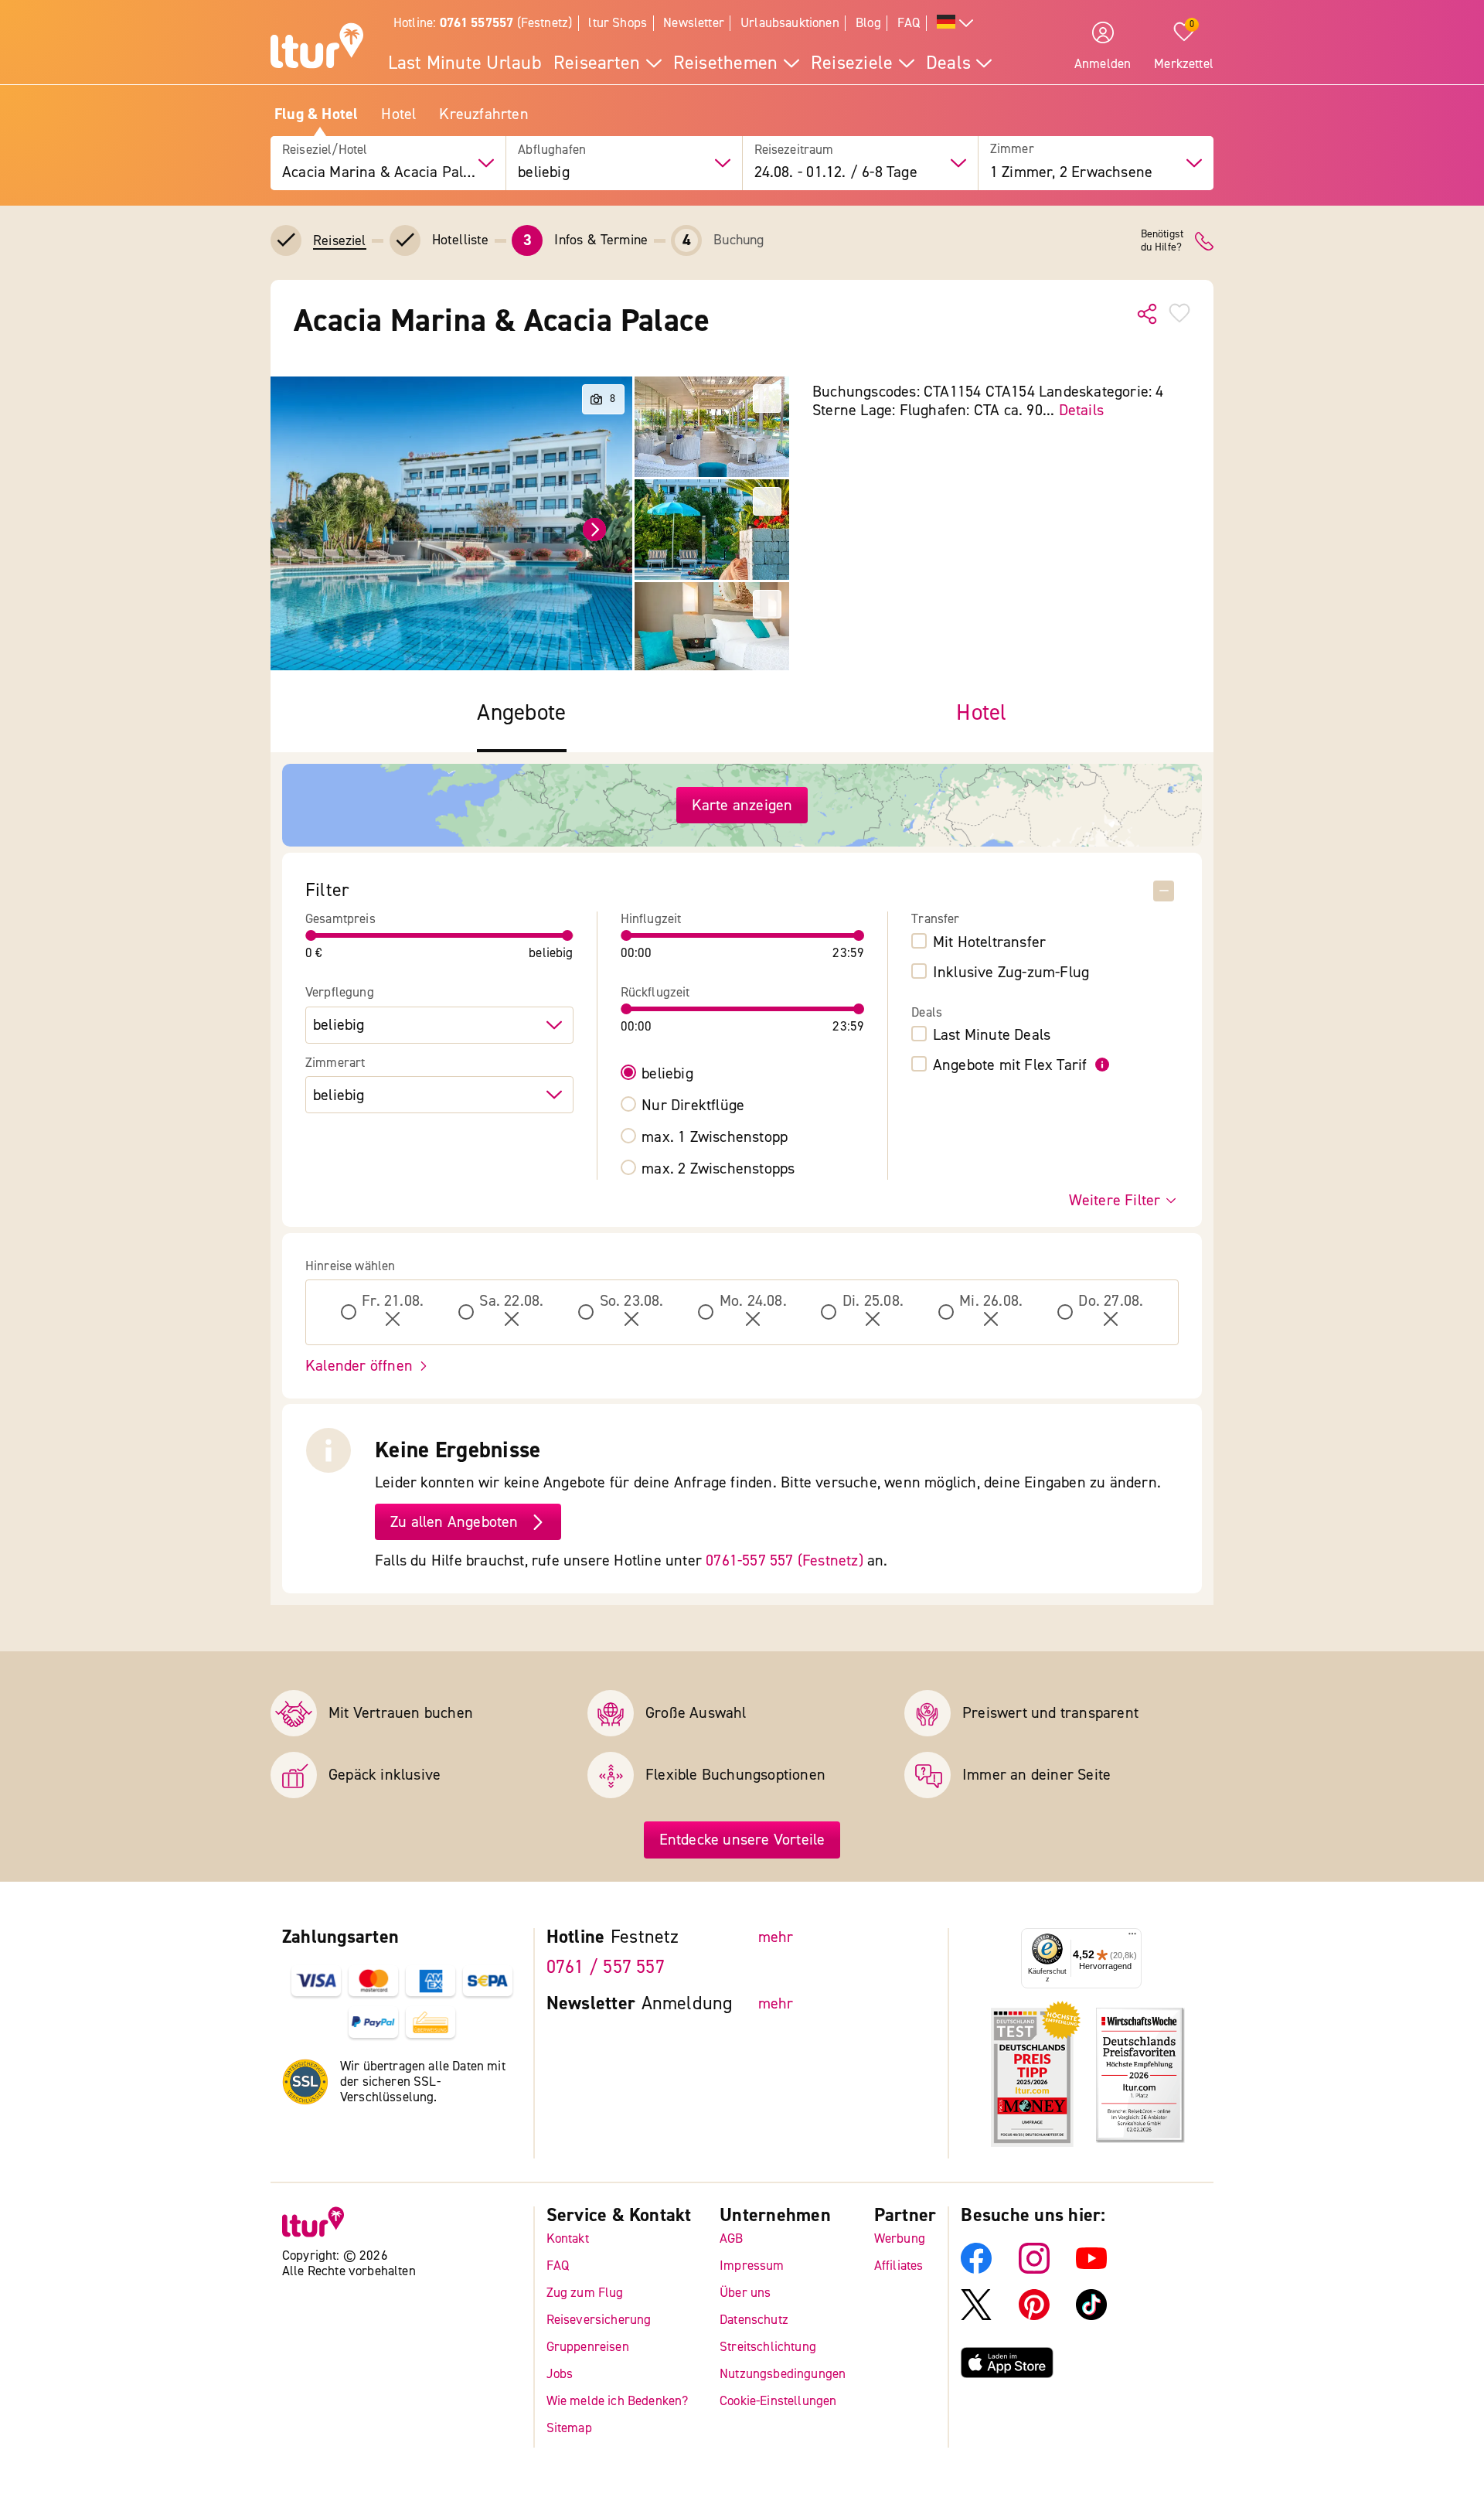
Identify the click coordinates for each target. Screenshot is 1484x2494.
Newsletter (694, 23)
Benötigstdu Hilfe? (1162, 241)
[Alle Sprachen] (955, 24)
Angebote (521, 713)
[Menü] (1132, 1937)
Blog (868, 23)
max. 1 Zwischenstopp (715, 1137)
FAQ (909, 23)
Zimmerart (335, 1063)
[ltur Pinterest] (1034, 2316)
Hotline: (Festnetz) (483, 23)
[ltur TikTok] (1091, 2316)
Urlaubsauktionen (790, 23)
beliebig (667, 1074)
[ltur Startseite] (317, 48)
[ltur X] (976, 2316)
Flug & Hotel (316, 114)
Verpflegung (340, 993)
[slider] (311, 935)
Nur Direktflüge (693, 1106)
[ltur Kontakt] (1204, 241)
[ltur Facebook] (976, 2269)
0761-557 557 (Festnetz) (785, 1560)
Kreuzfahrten (483, 114)
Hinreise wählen (351, 1266)
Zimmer (1012, 150)
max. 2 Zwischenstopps (718, 1169)
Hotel (398, 114)
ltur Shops (618, 23)
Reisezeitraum (794, 150)
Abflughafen (552, 150)
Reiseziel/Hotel (325, 150)
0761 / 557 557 (606, 1967)
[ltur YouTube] (1091, 2269)
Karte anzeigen (742, 805)
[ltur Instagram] (1034, 2269)
